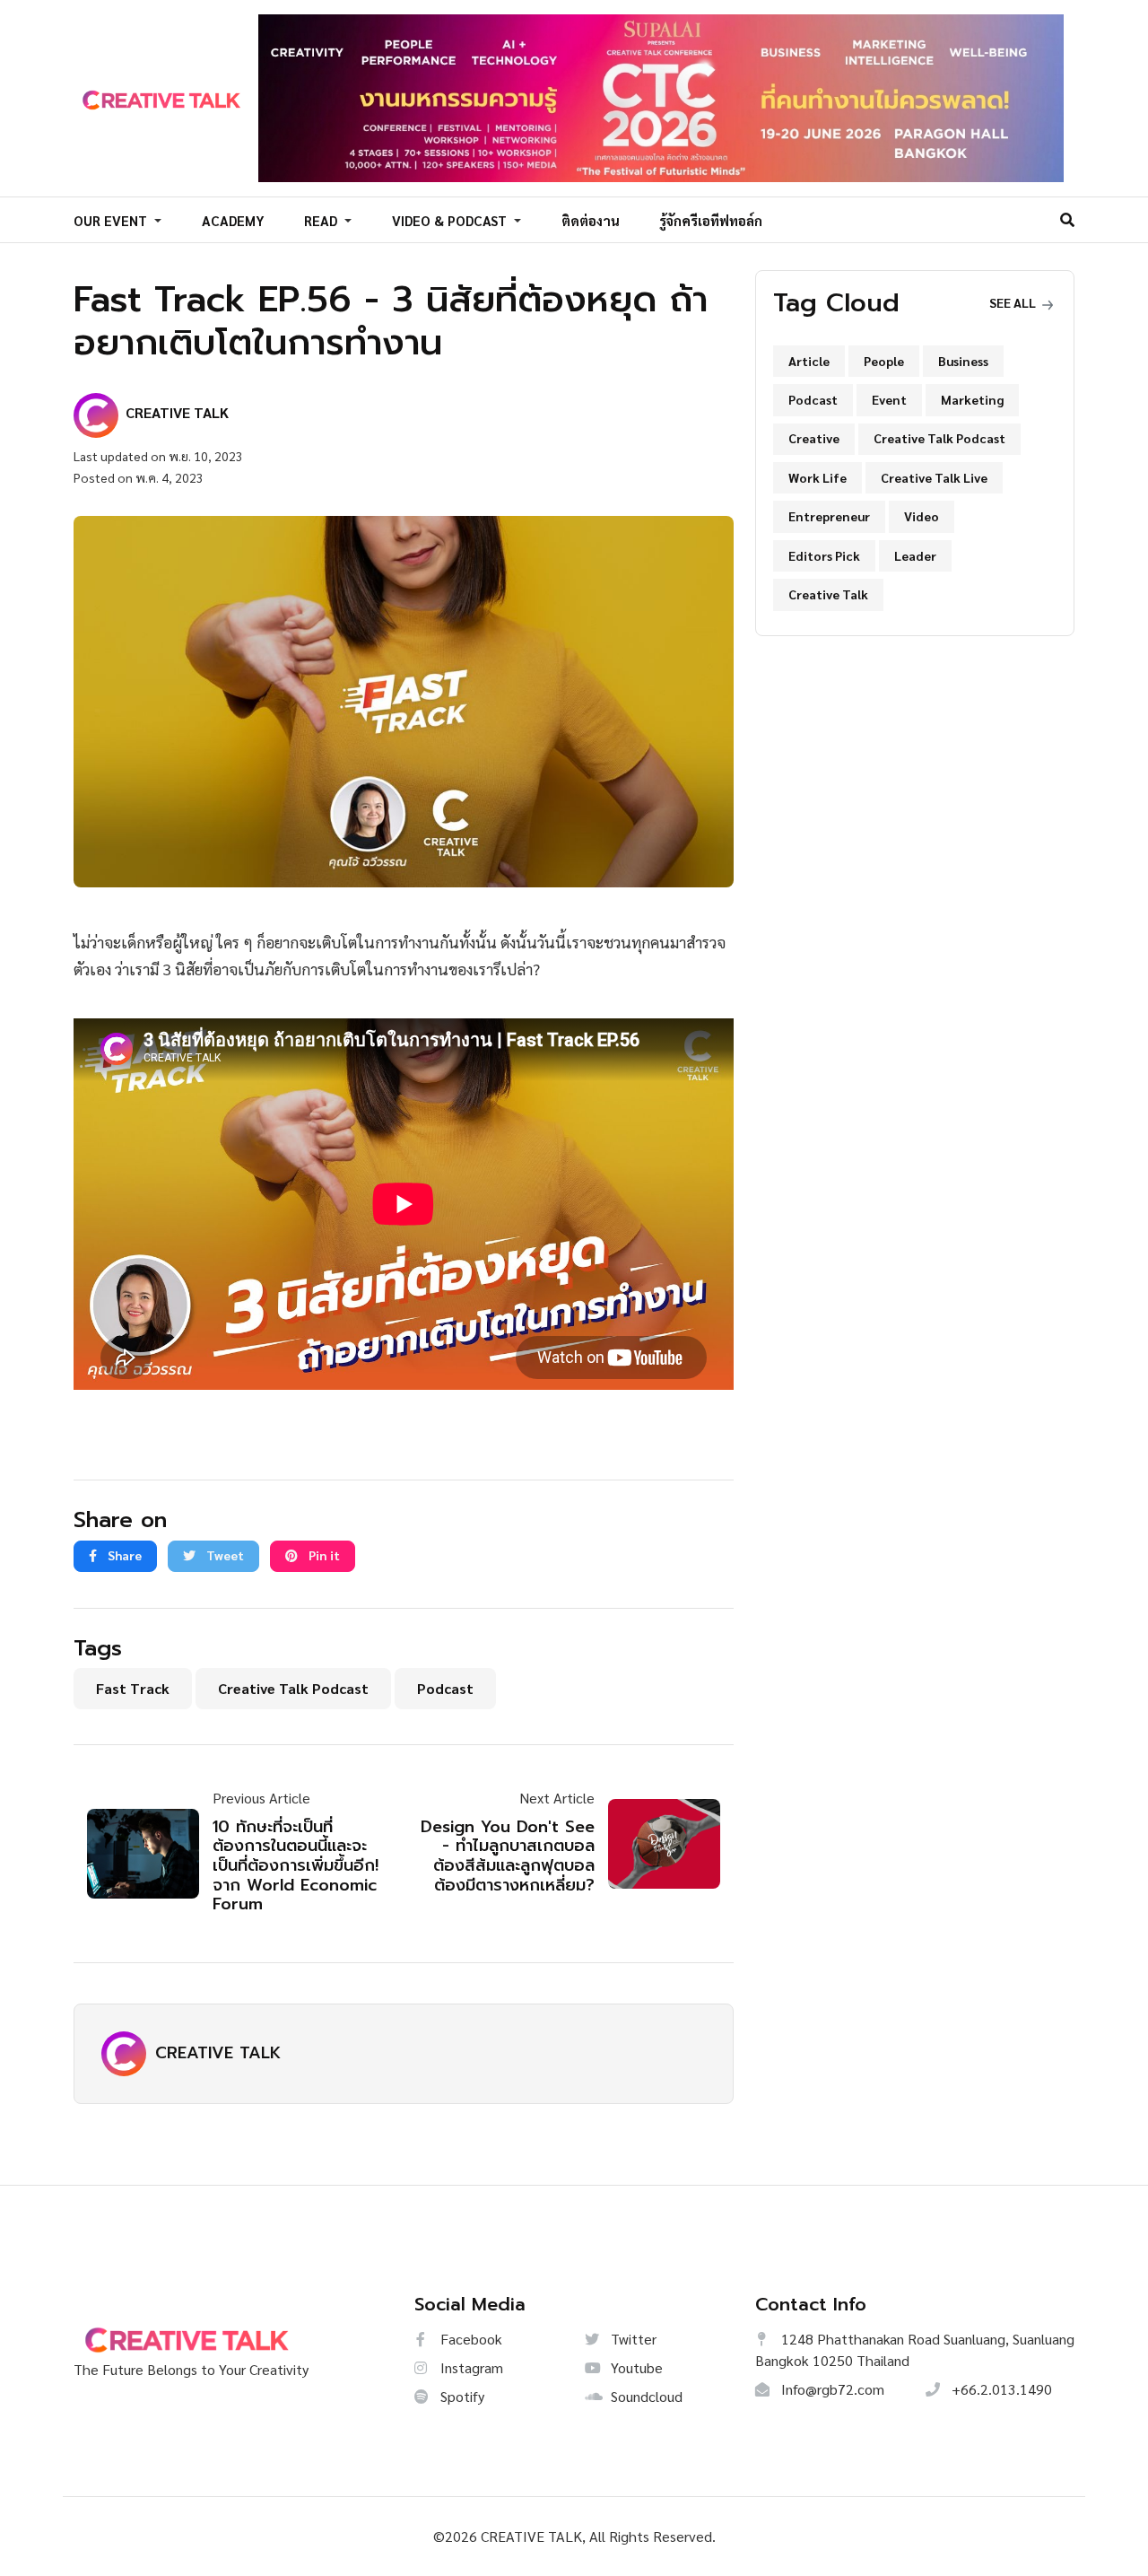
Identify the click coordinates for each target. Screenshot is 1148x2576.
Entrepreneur (829, 516)
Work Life (818, 477)
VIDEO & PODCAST (451, 220)
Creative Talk (828, 594)
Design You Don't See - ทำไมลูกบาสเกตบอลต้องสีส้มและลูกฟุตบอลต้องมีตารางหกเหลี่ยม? (508, 1856)
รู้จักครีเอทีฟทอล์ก (711, 220)
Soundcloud (645, 2396)
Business (963, 361)
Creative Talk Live (934, 477)
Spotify (461, 2396)
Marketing (972, 399)
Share (123, 1555)
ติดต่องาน (591, 220)
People (884, 361)
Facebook (470, 2339)
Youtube (635, 2367)
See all (1014, 302)
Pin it (323, 1555)
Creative (814, 438)
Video (922, 516)
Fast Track (133, 1688)
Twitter (632, 2339)
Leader (915, 555)
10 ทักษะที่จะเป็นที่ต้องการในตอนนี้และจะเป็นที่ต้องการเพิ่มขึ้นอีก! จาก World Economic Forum (296, 1866)
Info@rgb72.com (831, 2389)
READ (322, 220)
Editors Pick (824, 555)
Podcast (445, 1688)
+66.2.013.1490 (1000, 2389)
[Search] (1067, 219)
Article (809, 361)
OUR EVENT (112, 220)
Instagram (470, 2367)
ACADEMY (233, 220)
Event (889, 399)
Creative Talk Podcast (293, 1688)
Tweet (224, 1555)
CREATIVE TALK (218, 2053)
